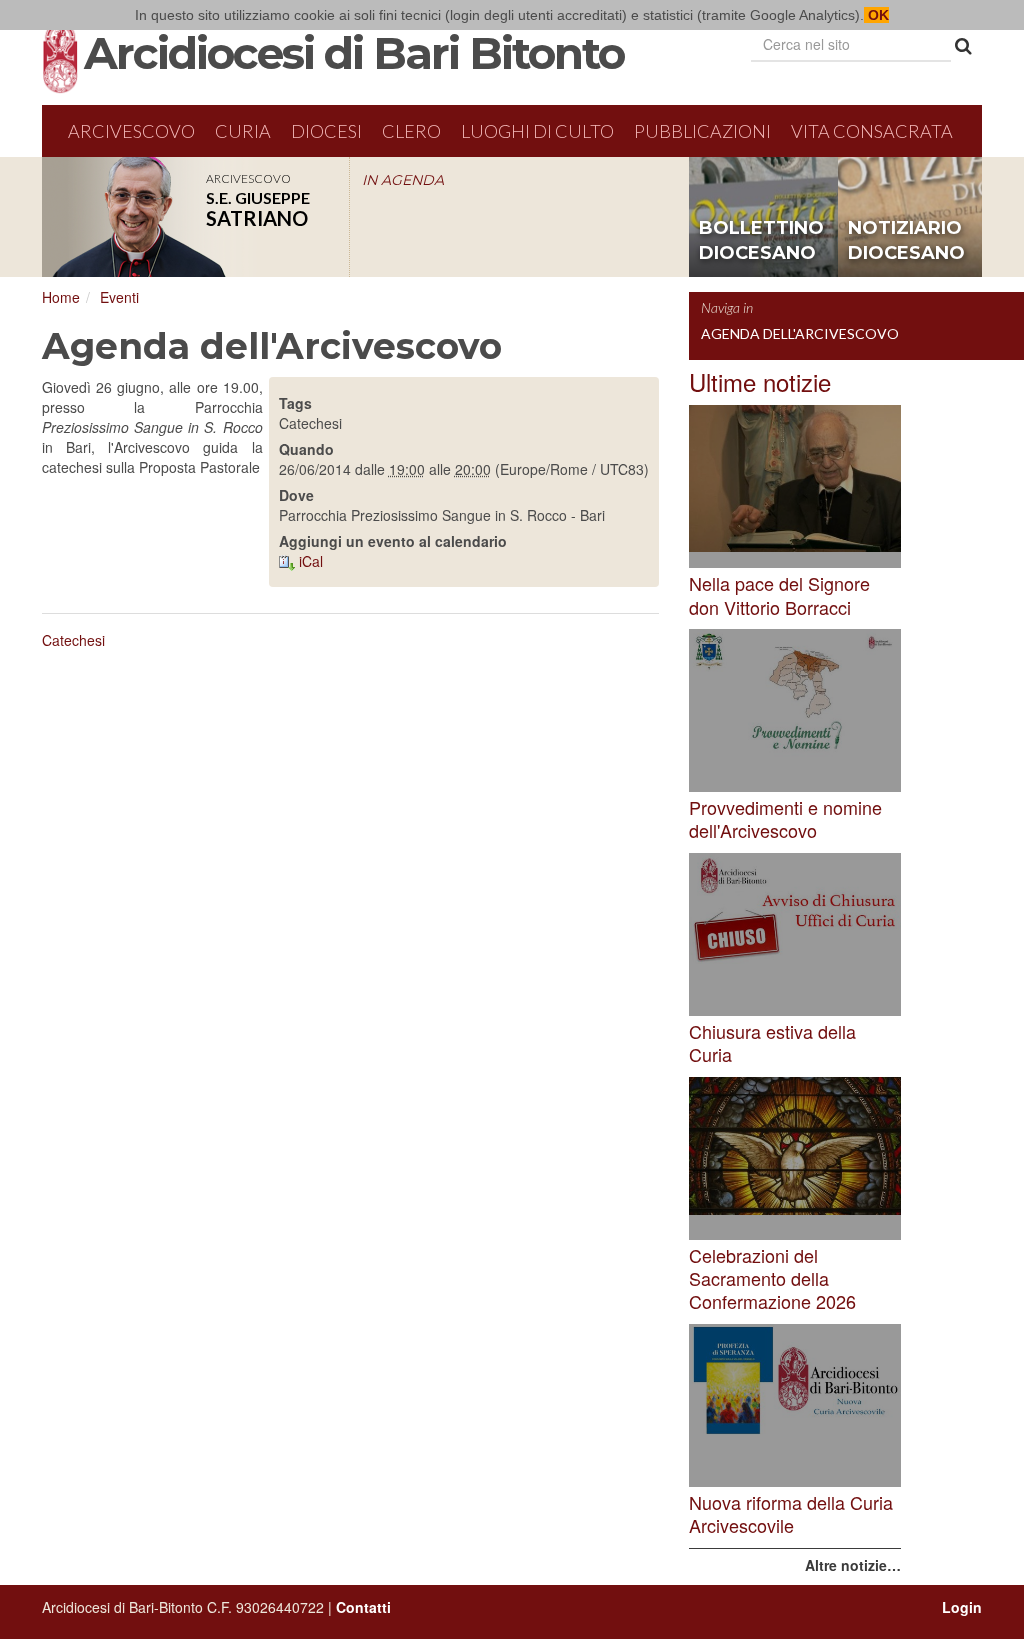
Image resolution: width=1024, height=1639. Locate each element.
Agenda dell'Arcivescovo (800, 333)
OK (876, 15)
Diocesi (326, 131)
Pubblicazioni (702, 131)
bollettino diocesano (761, 241)
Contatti (363, 1607)
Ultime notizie (760, 381)
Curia (243, 131)
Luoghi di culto (537, 131)
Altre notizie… (853, 1565)
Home (61, 297)
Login (962, 1607)
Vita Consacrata (872, 131)
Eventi (119, 297)
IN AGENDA (403, 180)
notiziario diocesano (906, 241)
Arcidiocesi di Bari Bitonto (354, 53)
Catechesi (73, 640)
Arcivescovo (131, 131)
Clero (411, 131)
